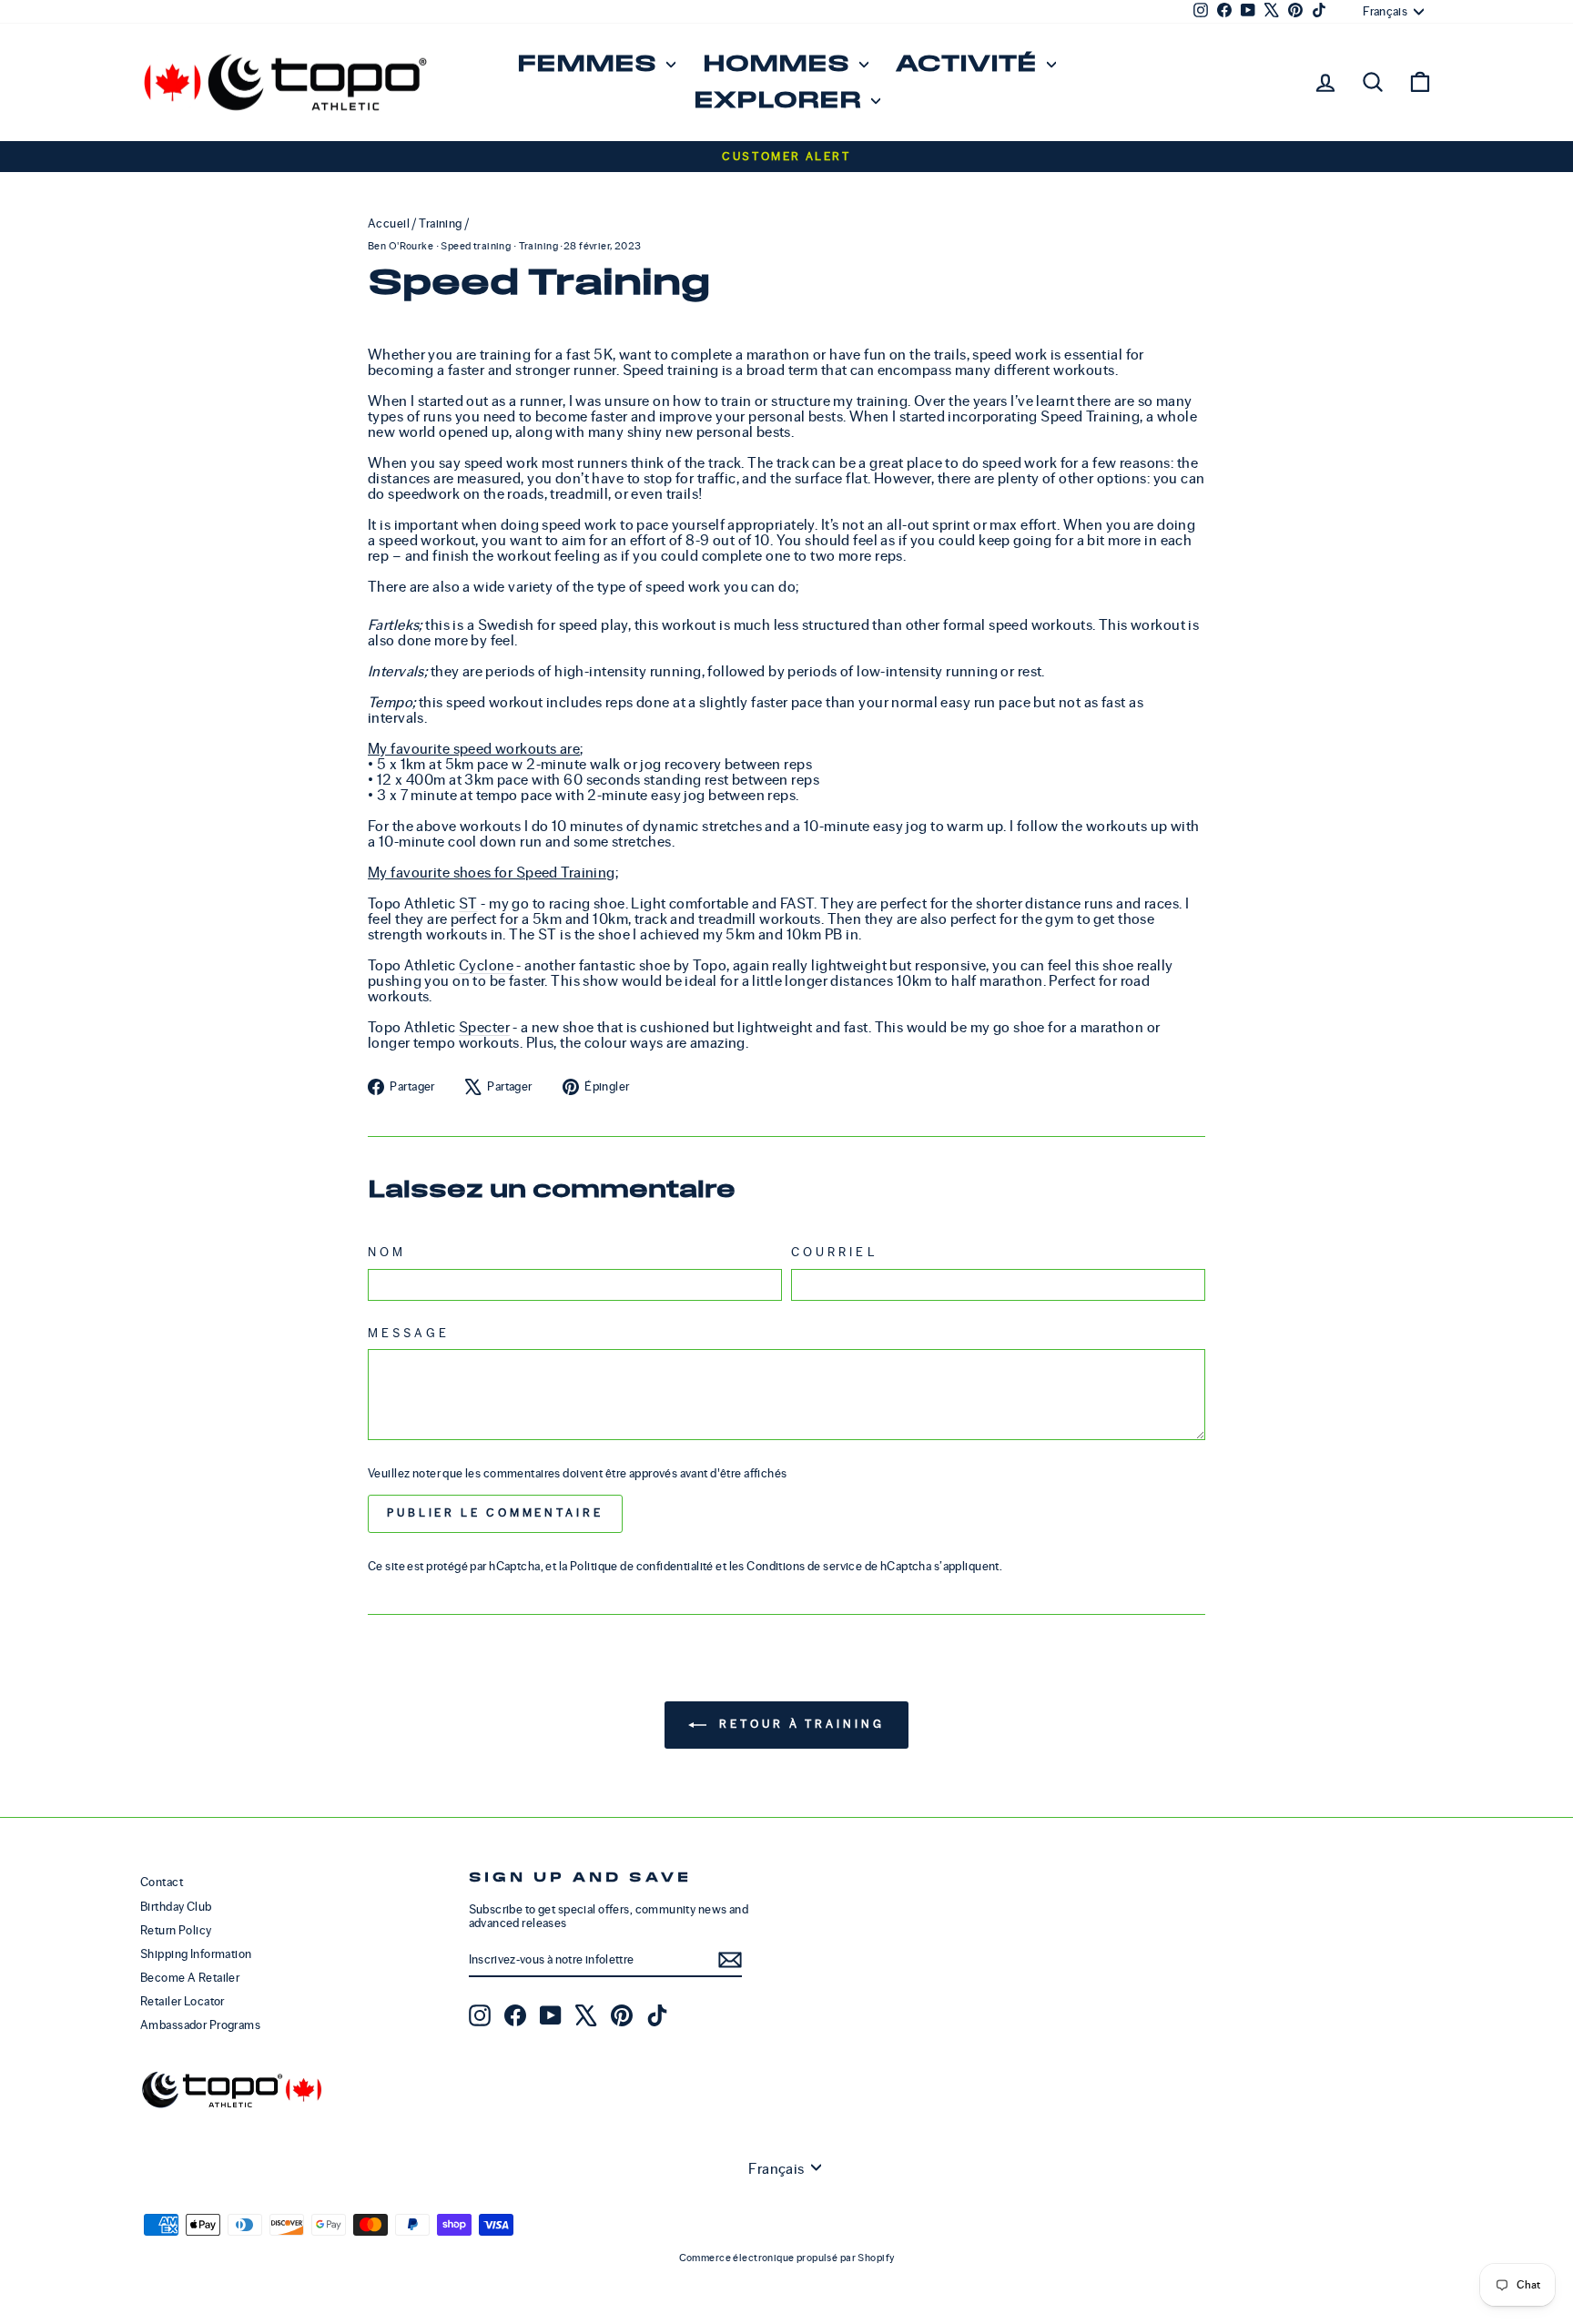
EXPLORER (780, 101)
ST (468, 903)
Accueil (389, 223)
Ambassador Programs (200, 2025)
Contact (162, 1882)
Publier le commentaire (495, 1513)
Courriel (834, 1253)
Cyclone (486, 965)
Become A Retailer (190, 1978)
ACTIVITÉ (969, 64)
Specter (484, 1027)
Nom (387, 1253)
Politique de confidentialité (642, 1566)
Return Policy (176, 1930)
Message (409, 1334)
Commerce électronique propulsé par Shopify (787, 2258)
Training (440, 223)
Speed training (476, 246)
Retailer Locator (183, 2001)
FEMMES (589, 64)
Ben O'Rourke (401, 246)
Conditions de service (804, 1566)
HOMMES (779, 64)
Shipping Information (196, 1954)
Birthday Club (176, 1907)
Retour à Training (799, 1725)
